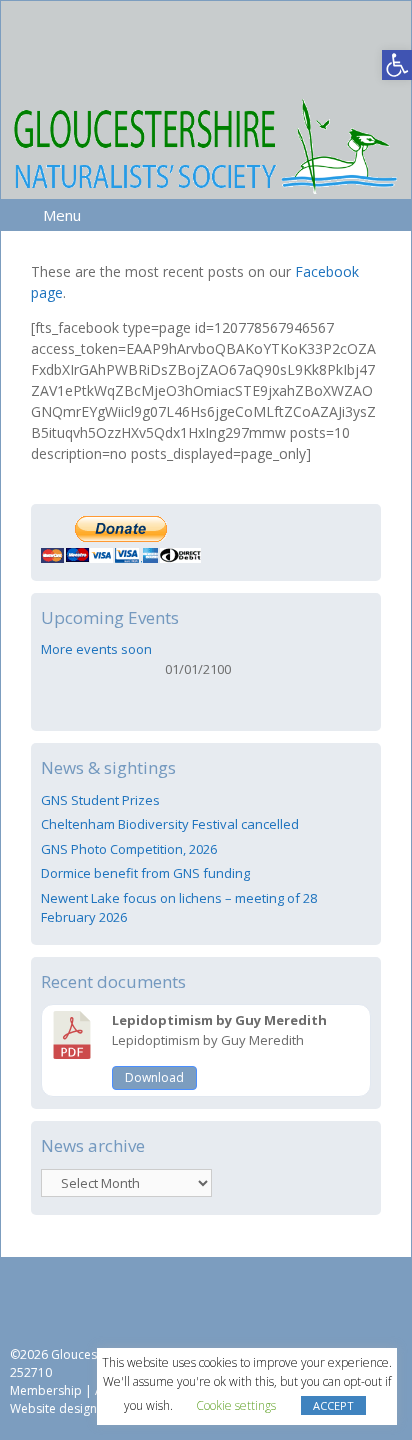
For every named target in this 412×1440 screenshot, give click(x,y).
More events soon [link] (96, 649)
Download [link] (154, 1077)
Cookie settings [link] (236, 1405)
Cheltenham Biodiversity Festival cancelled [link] (170, 824)
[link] (397, 65)
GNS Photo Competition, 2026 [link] (129, 849)
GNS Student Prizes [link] (100, 800)
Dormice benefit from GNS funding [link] (145, 873)
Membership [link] (46, 1390)
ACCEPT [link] (333, 1405)
